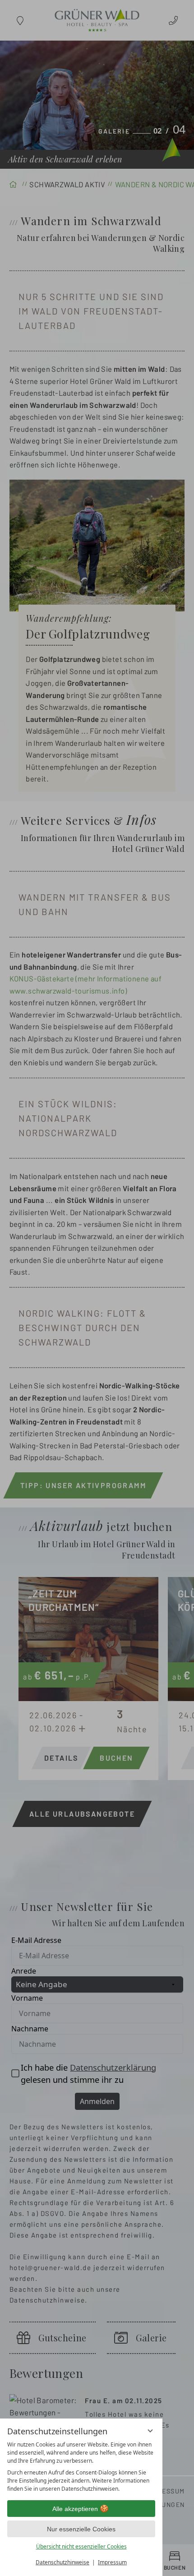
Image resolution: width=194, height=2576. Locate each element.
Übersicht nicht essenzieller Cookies (81, 2546)
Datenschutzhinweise (62, 2562)
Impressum (112, 2562)
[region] (81, 2467)
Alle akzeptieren (75, 2509)
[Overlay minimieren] (150, 2431)
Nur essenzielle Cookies (81, 2529)
